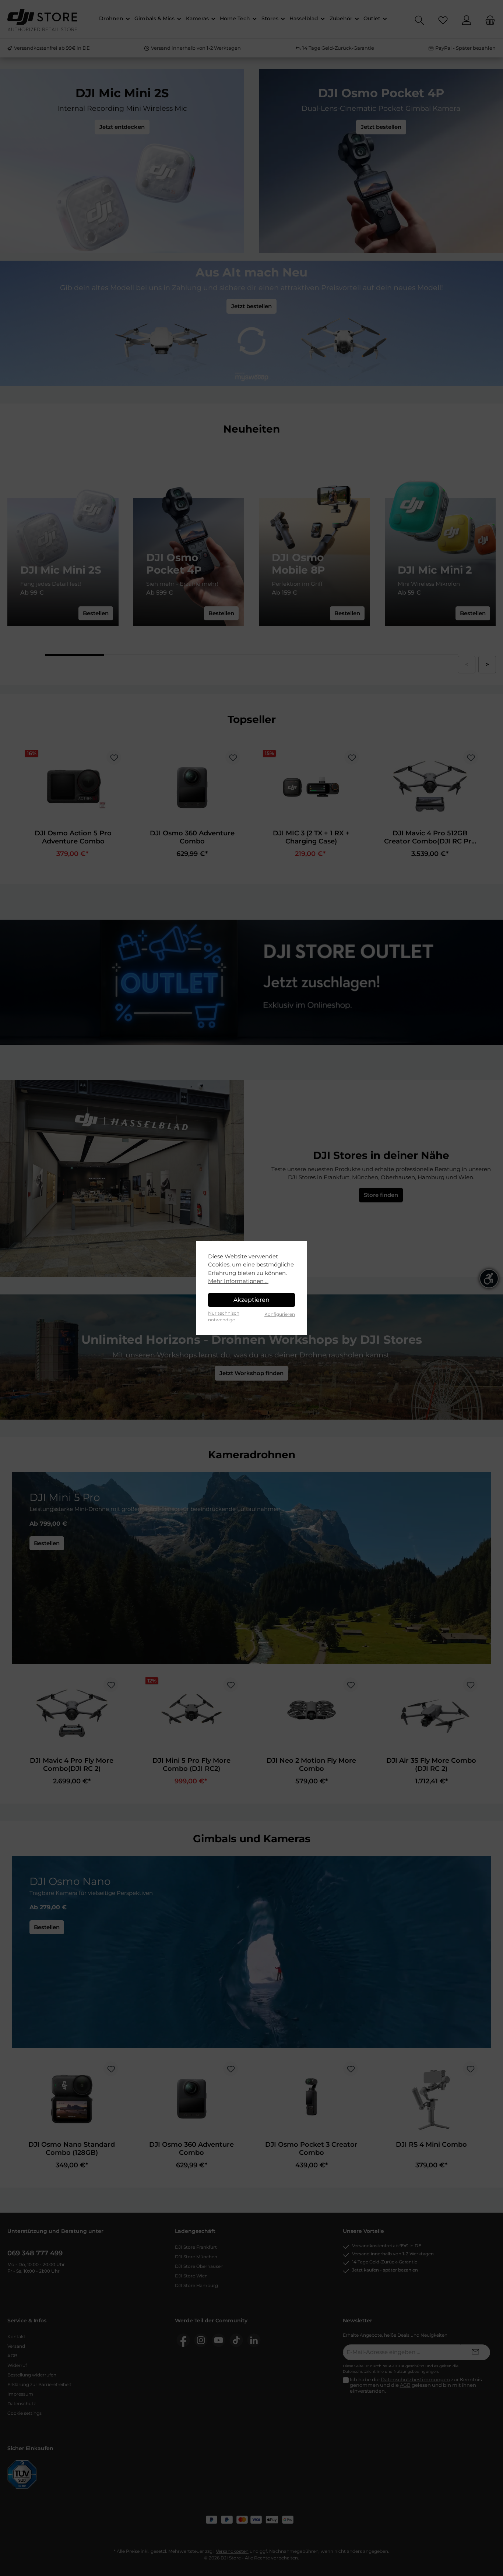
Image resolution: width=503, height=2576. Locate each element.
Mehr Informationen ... (238, 1281)
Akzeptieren (251, 1300)
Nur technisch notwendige (224, 1316)
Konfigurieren (280, 1314)
